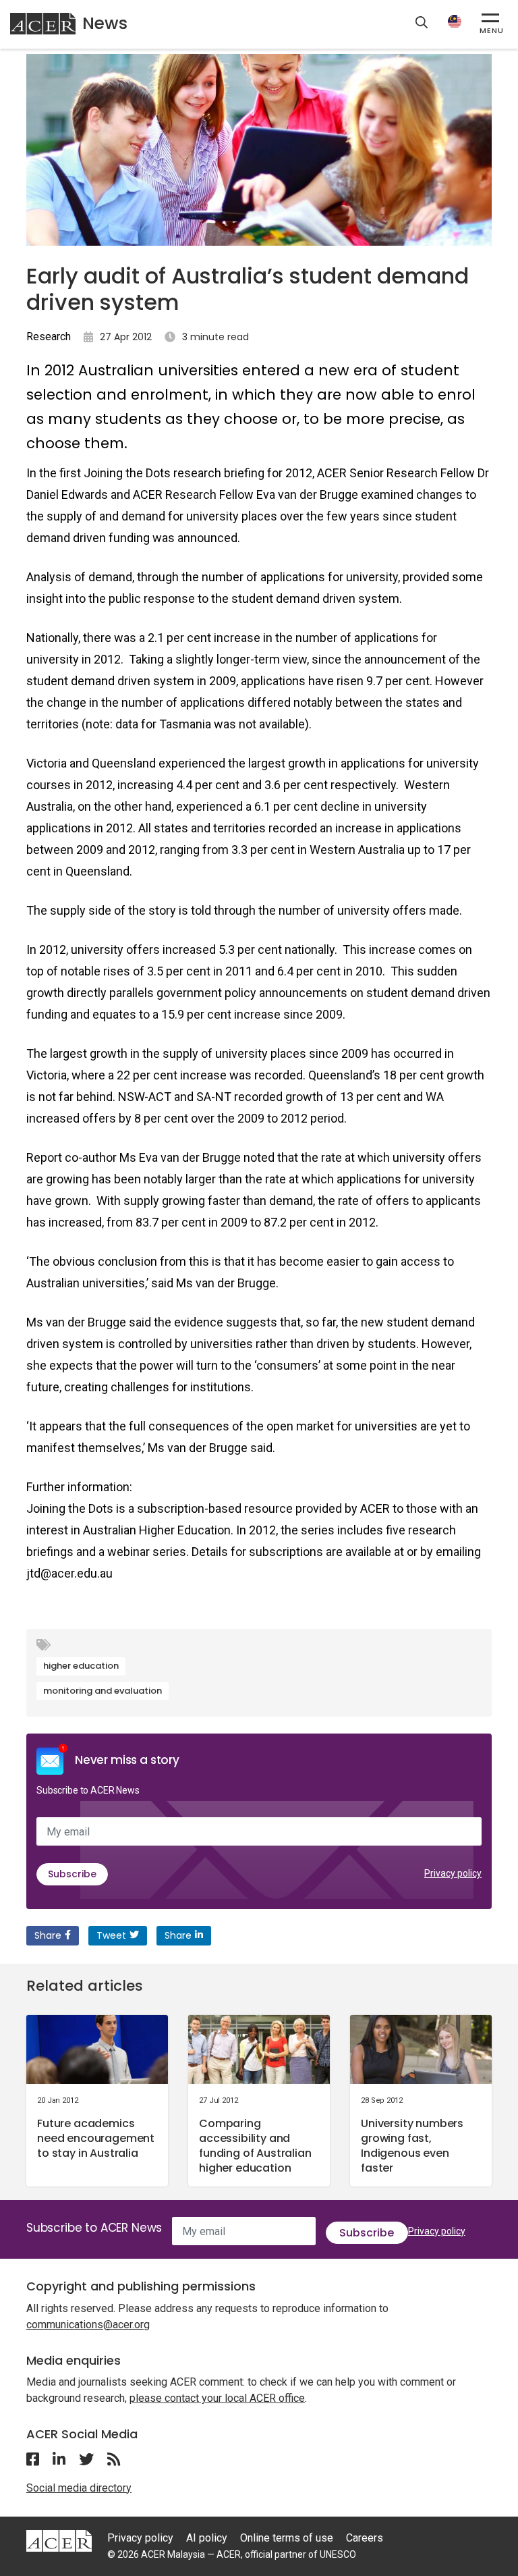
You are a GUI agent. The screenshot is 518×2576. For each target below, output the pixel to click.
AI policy (207, 2538)
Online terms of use (287, 2538)
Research (49, 337)
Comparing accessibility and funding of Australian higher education (255, 2146)
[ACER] (59, 2540)
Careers (365, 2538)
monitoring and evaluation (103, 1691)
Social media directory (79, 2488)
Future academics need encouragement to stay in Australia (96, 2138)
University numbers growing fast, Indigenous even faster (412, 2146)
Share (48, 1935)
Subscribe (72, 1874)
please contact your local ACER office (217, 2398)
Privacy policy (453, 1873)
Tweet (111, 1935)
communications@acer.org (88, 2325)
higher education (81, 1666)
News (105, 23)
